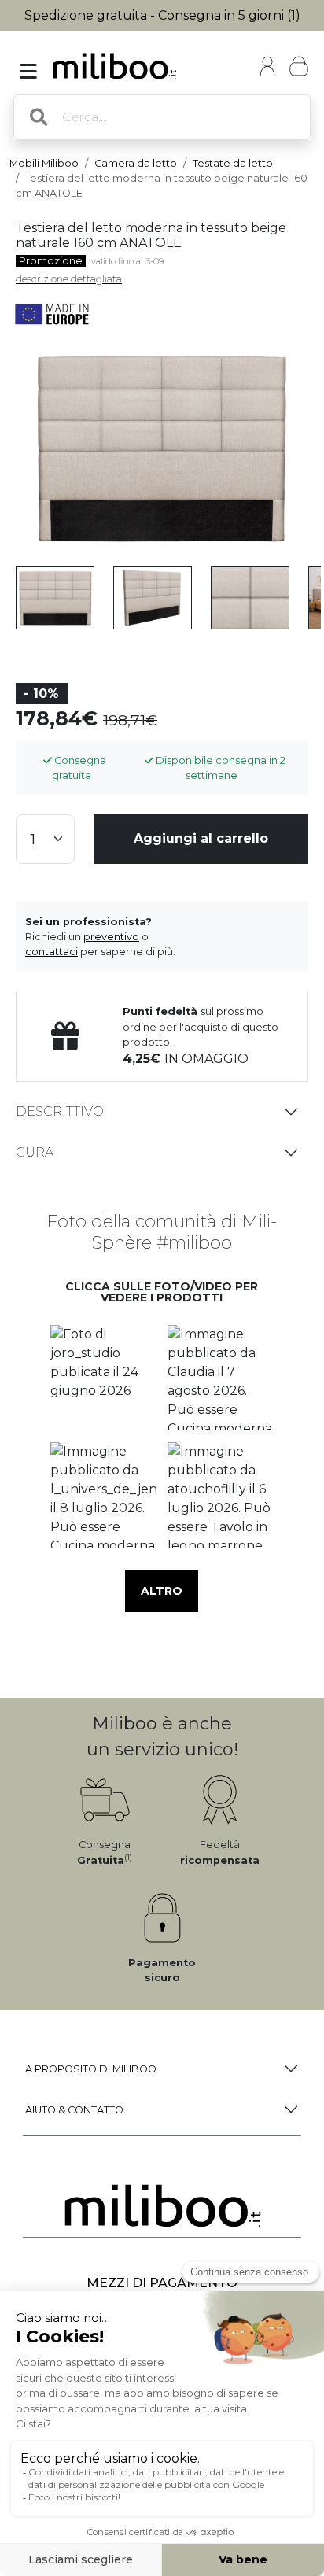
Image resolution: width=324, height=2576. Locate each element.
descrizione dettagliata (69, 279)
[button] (103, 1377)
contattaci (52, 952)
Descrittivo (60, 1111)
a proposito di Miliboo (91, 2069)
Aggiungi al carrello (201, 838)
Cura (35, 1152)
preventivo (111, 937)
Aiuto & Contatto (74, 2110)
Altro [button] (162, 1591)
